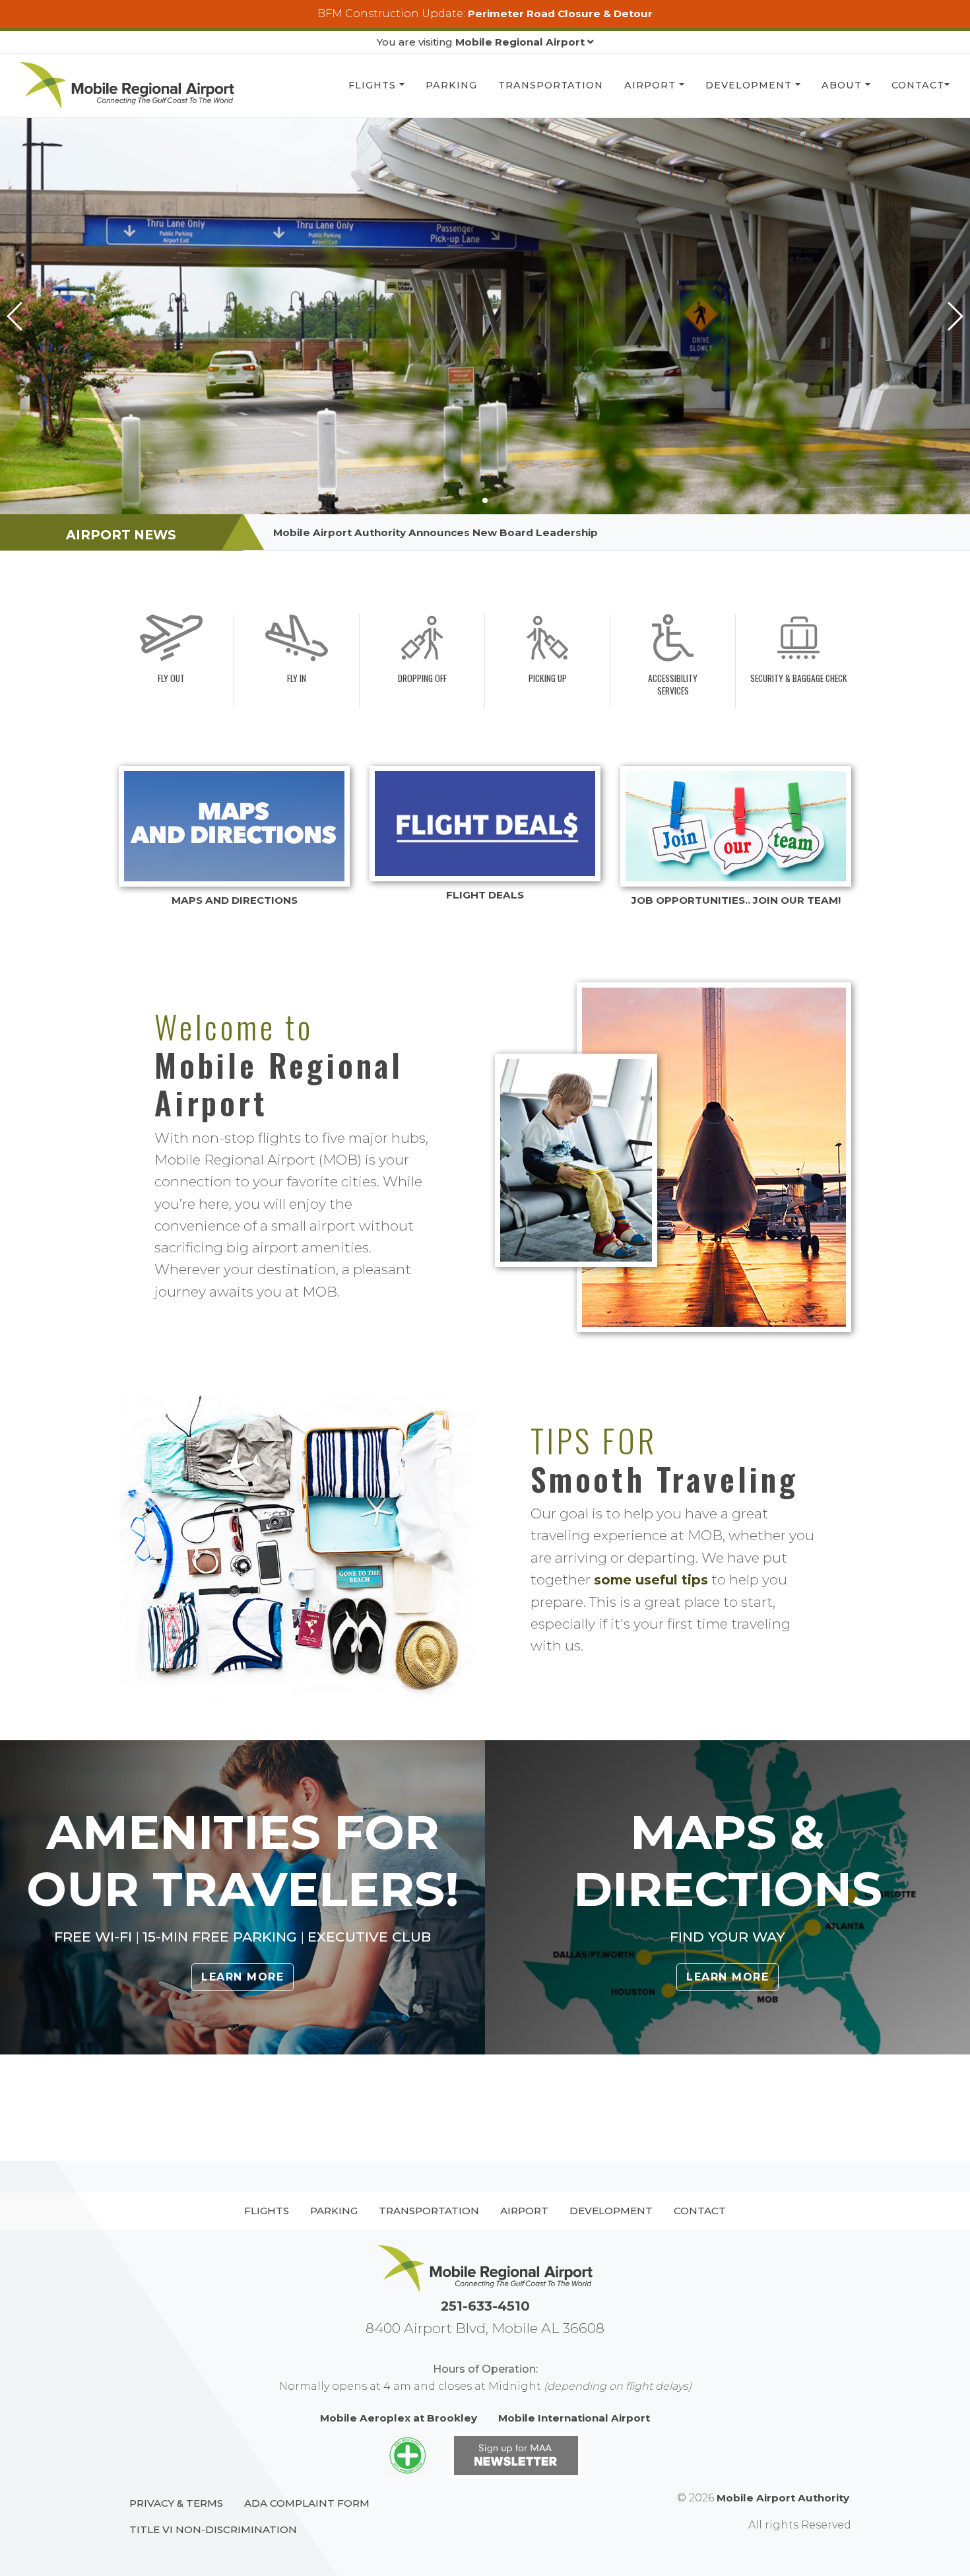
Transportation (551, 85)
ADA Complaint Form (307, 2503)
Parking (451, 85)
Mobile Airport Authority (783, 2498)
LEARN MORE (242, 1977)
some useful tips (651, 1580)
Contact (918, 85)
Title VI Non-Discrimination (213, 2529)
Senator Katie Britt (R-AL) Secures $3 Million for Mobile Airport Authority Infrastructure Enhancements (551, 532)
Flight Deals (485, 895)
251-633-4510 (485, 2306)
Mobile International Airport (574, 2418)
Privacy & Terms (176, 2503)
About (843, 85)
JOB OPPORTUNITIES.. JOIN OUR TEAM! (736, 900)
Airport (652, 85)
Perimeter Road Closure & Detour (560, 14)
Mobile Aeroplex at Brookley (399, 2418)
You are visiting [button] (481, 42)
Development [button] (750, 85)
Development (611, 2211)
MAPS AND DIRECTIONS (235, 900)
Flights (374, 85)
